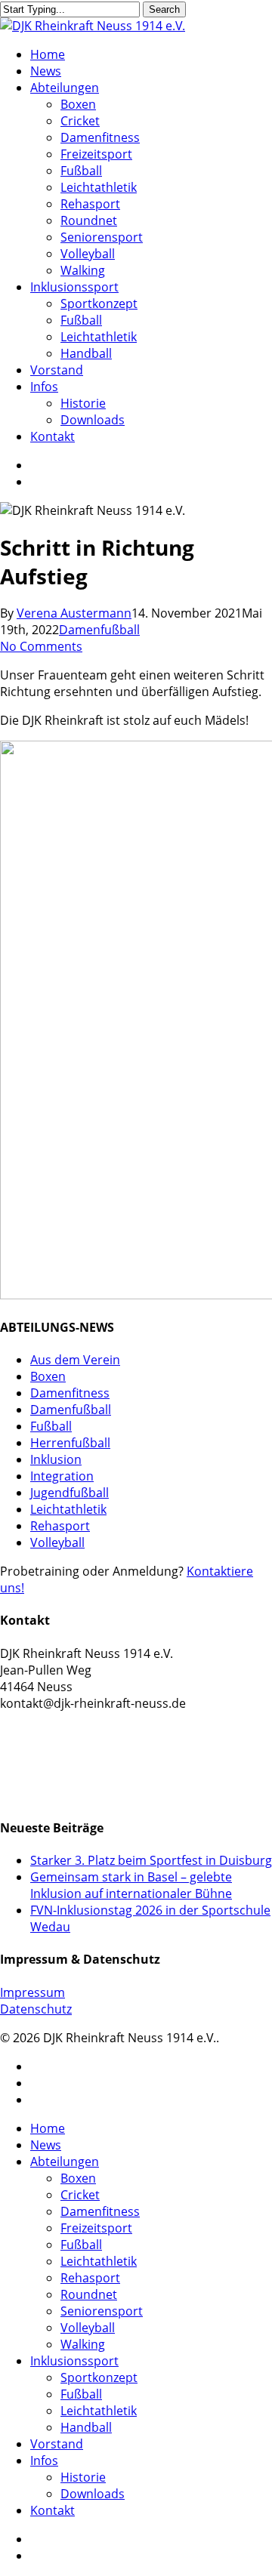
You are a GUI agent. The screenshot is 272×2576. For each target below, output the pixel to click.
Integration (62, 1476)
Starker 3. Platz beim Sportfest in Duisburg (151, 1860)
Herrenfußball (70, 1443)
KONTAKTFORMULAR (62, 1738)
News (46, 2145)
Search (164, 9)
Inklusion (56, 1459)
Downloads (93, 2494)
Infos (44, 2460)
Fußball (51, 1426)
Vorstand (57, 2444)
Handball (86, 2427)
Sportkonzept (99, 2377)
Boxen (48, 1376)
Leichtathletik (68, 1509)
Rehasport (60, 1526)
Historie (83, 2477)
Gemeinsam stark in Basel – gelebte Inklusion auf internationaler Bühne (131, 1885)
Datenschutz (36, 2009)
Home (48, 2128)
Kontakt (53, 2510)
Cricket (80, 2195)
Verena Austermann (74, 613)
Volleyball (57, 1542)
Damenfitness (70, 1393)
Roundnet (89, 2294)
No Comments (41, 646)
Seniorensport (102, 2311)
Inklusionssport (74, 2361)
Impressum (32, 1992)
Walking (83, 2344)
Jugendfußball (70, 1493)
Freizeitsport (96, 2228)
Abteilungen (65, 2162)
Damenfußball (99, 630)
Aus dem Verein (75, 1360)
